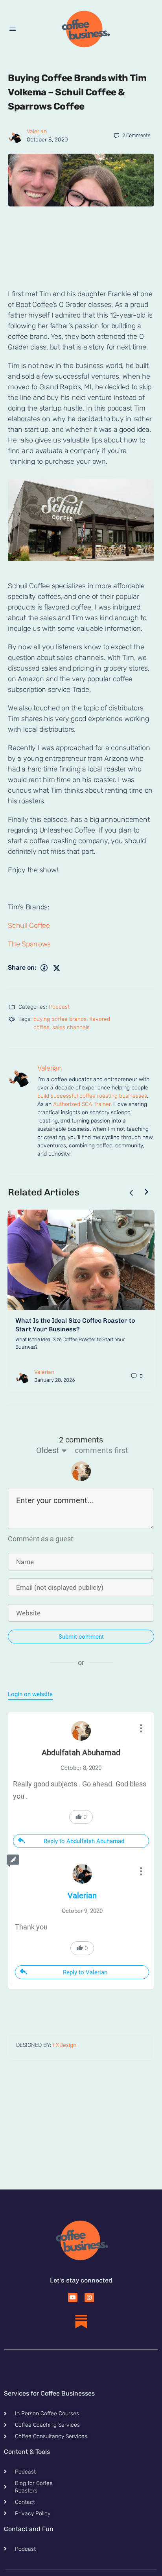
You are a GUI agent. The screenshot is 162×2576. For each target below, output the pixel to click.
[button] (81, 582)
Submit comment (81, 1637)
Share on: (22, 967)
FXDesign (64, 2045)
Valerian (37, 131)
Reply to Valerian (85, 1972)
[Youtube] (73, 2297)
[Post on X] (57, 968)
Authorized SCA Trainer (82, 1104)
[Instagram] (89, 2297)
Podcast (59, 1007)
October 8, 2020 (47, 140)
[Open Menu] (13, 29)
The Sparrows (29, 944)
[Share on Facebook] (44, 968)
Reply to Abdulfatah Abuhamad (84, 1841)
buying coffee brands (60, 1019)
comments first (101, 1450)
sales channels (71, 1027)
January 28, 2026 (55, 1380)
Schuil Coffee (29, 926)
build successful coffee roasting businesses (92, 1096)
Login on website (30, 1694)
